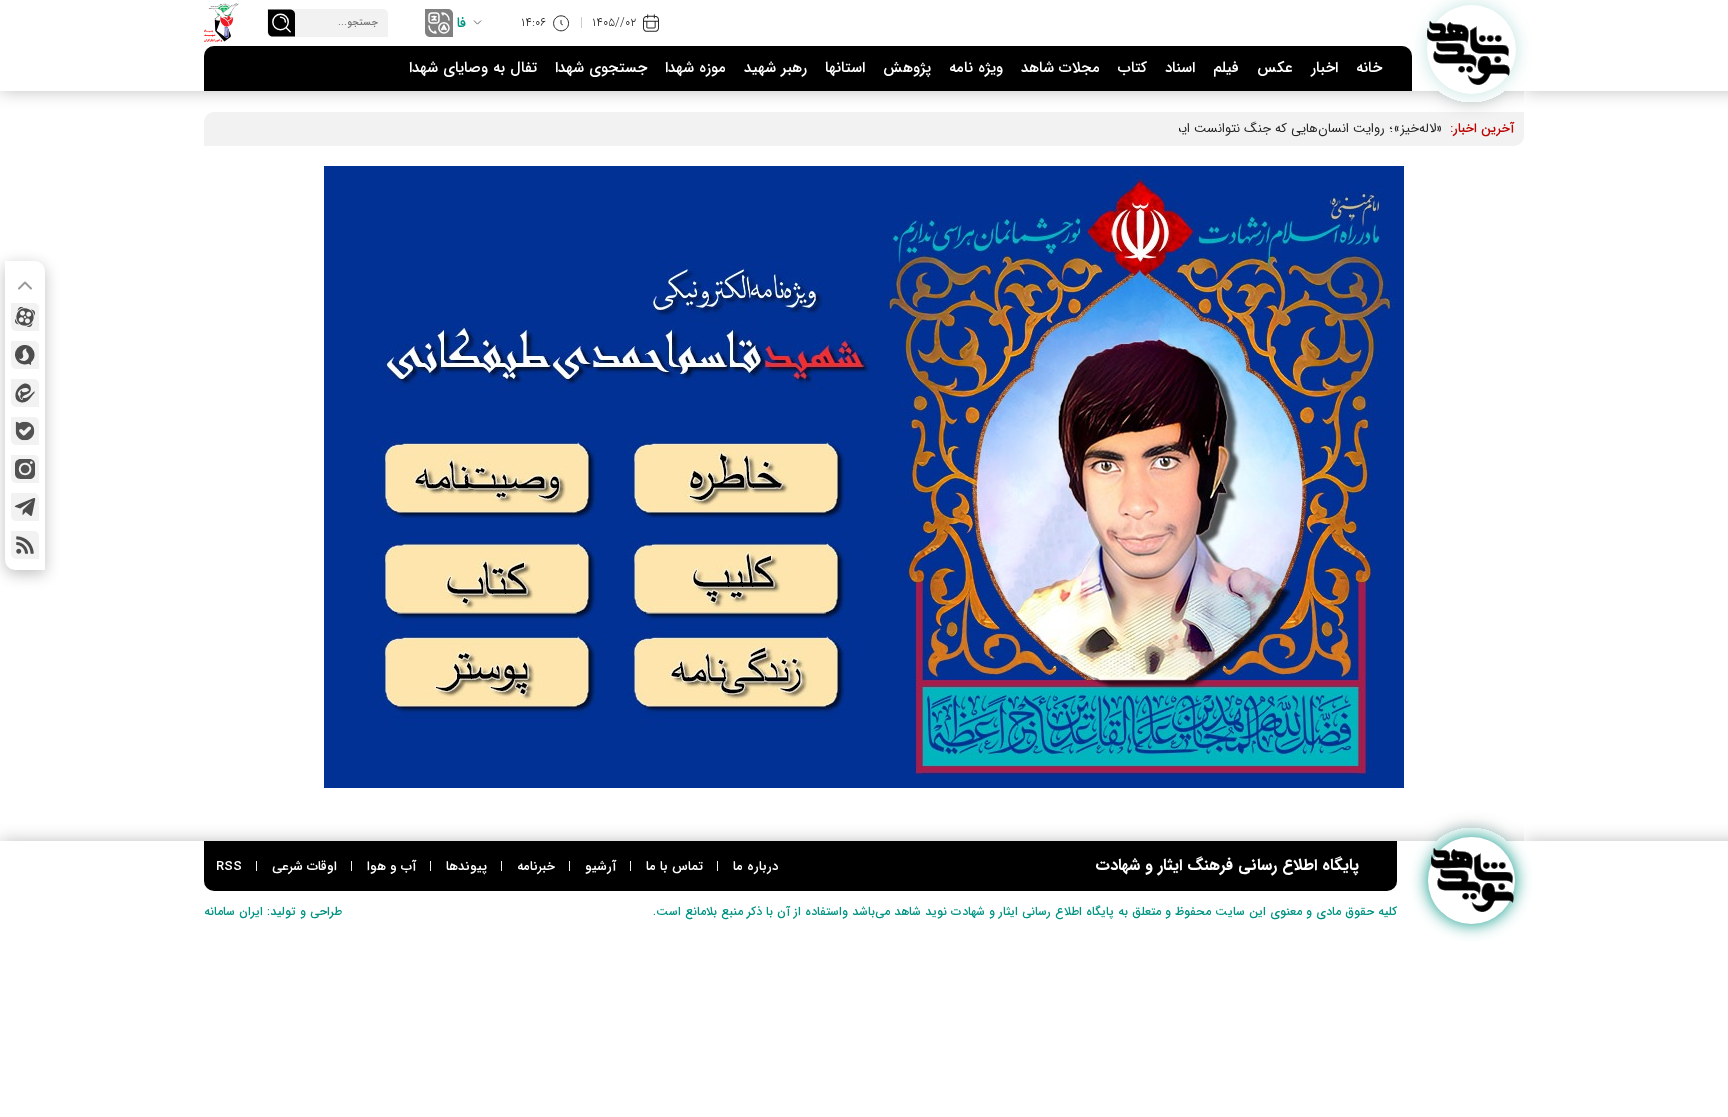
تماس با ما (674, 866)
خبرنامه (536, 866)
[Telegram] (25, 507)
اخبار (1324, 68)
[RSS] (25, 545)
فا (461, 23)
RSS (229, 866)
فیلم (1226, 68)
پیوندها (466, 866)
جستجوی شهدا (601, 68)
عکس (1275, 68)
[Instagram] (25, 469)
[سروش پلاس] (25, 355)
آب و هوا (391, 866)
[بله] (25, 431)
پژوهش (907, 68)
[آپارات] (25, 317)
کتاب (1132, 68)
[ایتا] (25, 393)
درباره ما (755, 866)
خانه (1369, 68)
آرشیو (600, 866)
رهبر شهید (775, 68)
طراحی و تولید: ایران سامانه (273, 911)
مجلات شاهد (1060, 68)
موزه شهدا (695, 68)
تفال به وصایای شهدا (473, 68)
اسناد (1180, 68)
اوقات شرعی (304, 866)
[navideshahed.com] (1471, 49)
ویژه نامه (976, 68)
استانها (845, 68)
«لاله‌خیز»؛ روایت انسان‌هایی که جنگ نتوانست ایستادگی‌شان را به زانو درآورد (1238, 128)
